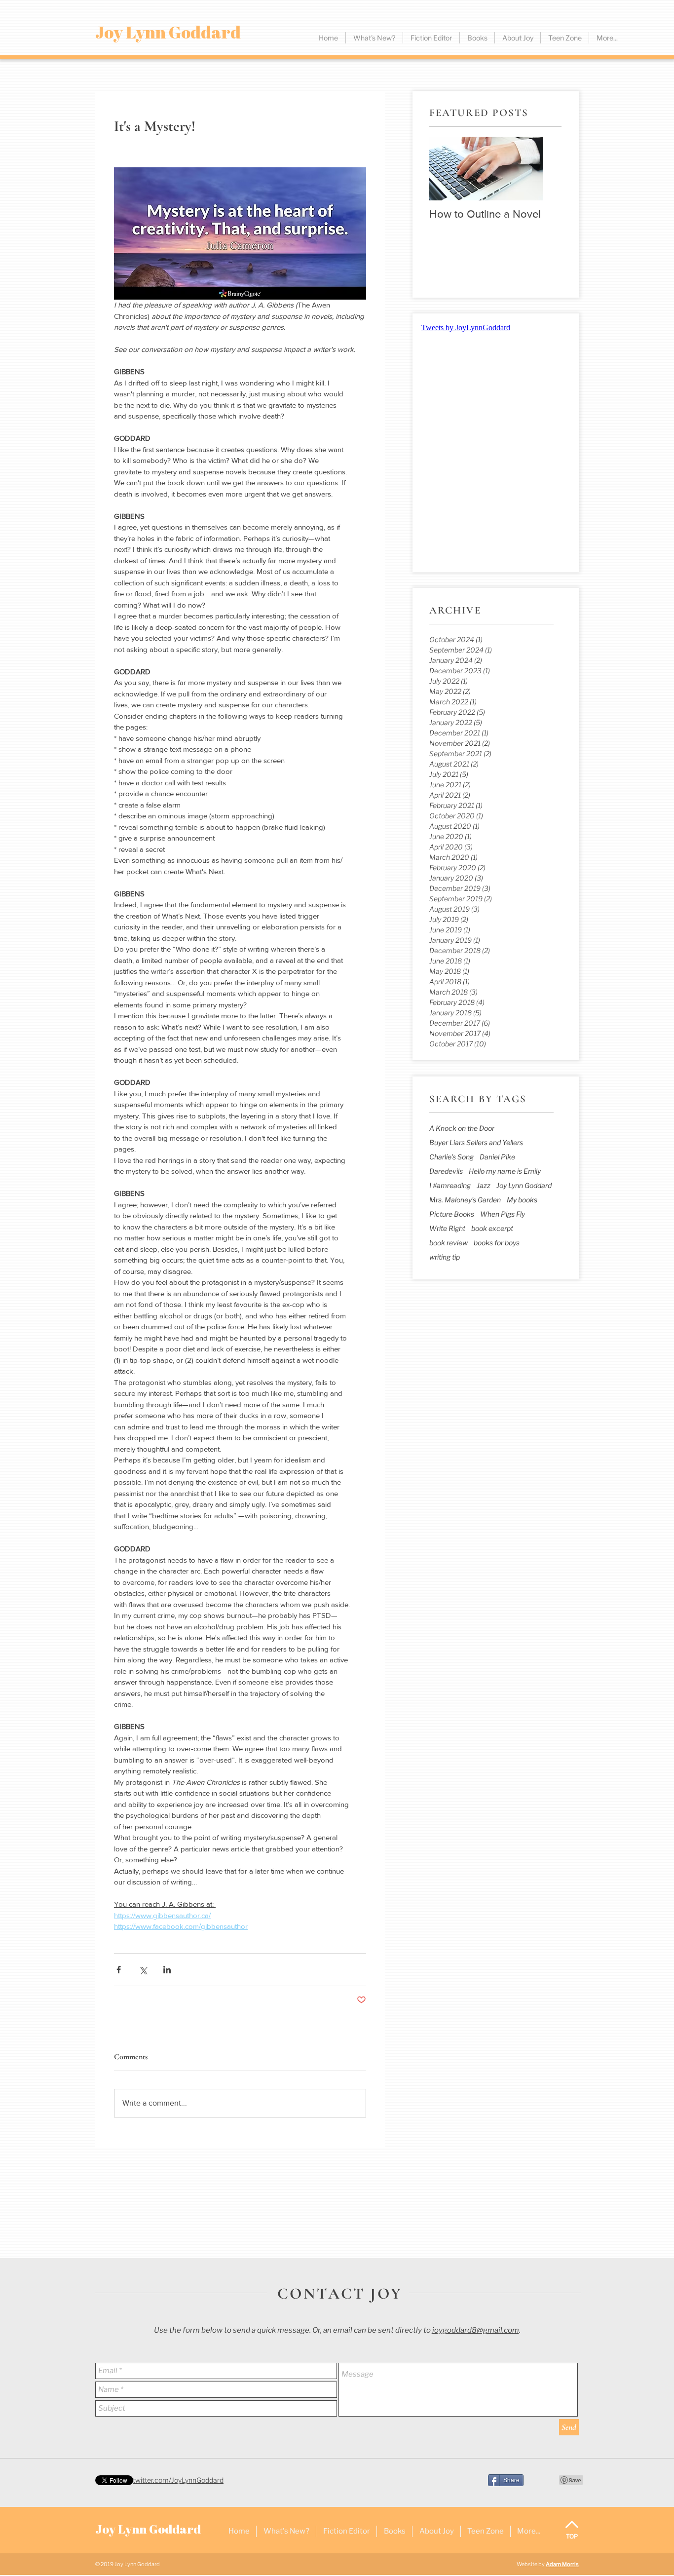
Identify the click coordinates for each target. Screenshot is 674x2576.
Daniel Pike (497, 1157)
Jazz (484, 1185)
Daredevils (446, 1171)
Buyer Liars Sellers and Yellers (476, 1142)
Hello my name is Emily (505, 1171)
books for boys (497, 1243)
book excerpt (492, 1228)
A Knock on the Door (462, 1128)
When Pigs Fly (503, 1214)
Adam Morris (562, 2564)
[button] (431, 38)
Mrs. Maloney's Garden (465, 1200)
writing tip (445, 1257)
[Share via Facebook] (119, 1970)
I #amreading (450, 1185)
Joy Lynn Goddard (524, 1185)
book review (449, 1243)
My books (522, 1200)
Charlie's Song (451, 1157)
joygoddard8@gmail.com (476, 2330)
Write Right (447, 1228)
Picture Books (452, 1214)
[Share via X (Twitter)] (143, 1970)
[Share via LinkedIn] (167, 1970)
